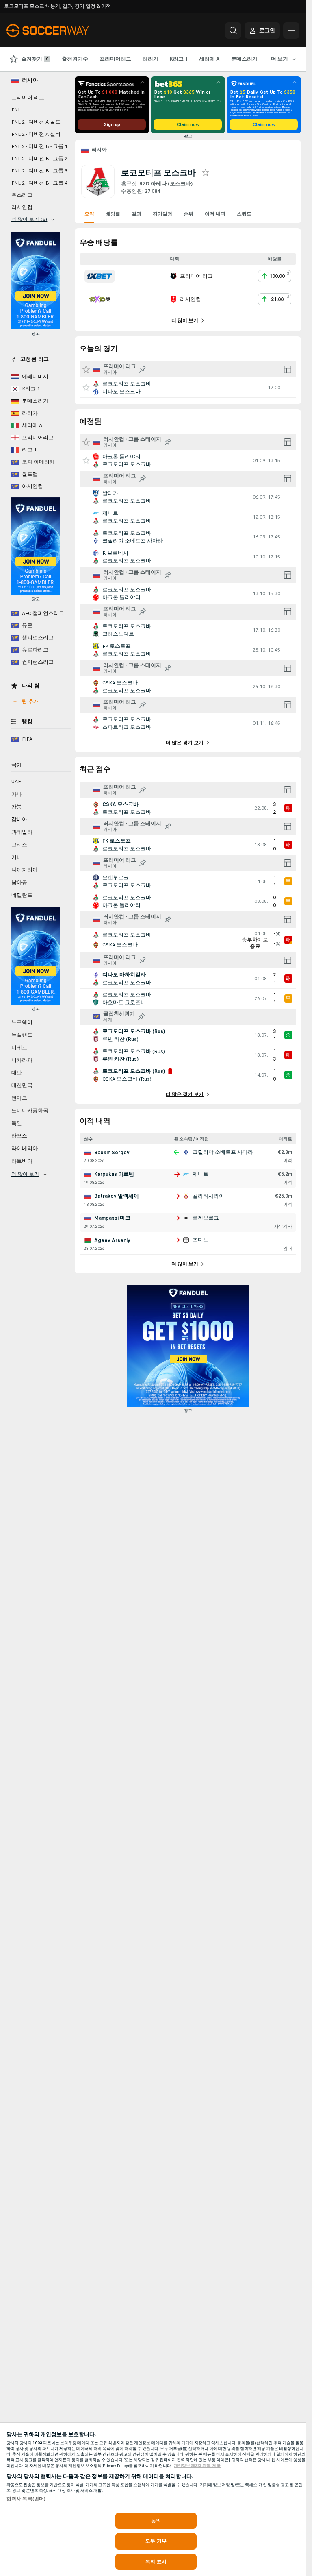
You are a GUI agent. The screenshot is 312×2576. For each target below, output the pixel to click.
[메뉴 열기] (291, 31)
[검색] (233, 31)
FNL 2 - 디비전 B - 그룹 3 (39, 171)
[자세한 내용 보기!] (188, 388)
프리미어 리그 (28, 98)
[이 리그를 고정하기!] (143, 369)
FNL (16, 110)
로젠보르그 (206, 1218)
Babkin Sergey (112, 1153)
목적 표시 (156, 2562)
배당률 (113, 214)
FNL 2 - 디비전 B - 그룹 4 (39, 183)
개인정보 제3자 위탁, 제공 (197, 2466)
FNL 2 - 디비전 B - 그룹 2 (39, 159)
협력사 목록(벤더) (26, 2499)
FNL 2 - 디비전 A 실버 (36, 134)
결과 (136, 214)
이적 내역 (215, 214)
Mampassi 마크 (112, 1218)
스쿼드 (244, 214)
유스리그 (22, 195)
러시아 (99, 150)
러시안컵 (22, 207)
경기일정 (162, 214)
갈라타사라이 (208, 1196)
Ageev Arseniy (112, 1240)
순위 (188, 214)
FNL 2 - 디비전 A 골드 (36, 122)
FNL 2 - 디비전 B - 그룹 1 (39, 146)
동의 (156, 2521)
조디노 (200, 1240)
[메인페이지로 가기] (62, 31)
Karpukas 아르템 (114, 1174)
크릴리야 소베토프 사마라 (223, 1152)
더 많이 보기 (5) (29, 219)
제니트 (200, 1174)
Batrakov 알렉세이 (117, 1196)
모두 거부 (156, 2541)
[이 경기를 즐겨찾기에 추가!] (86, 388)
